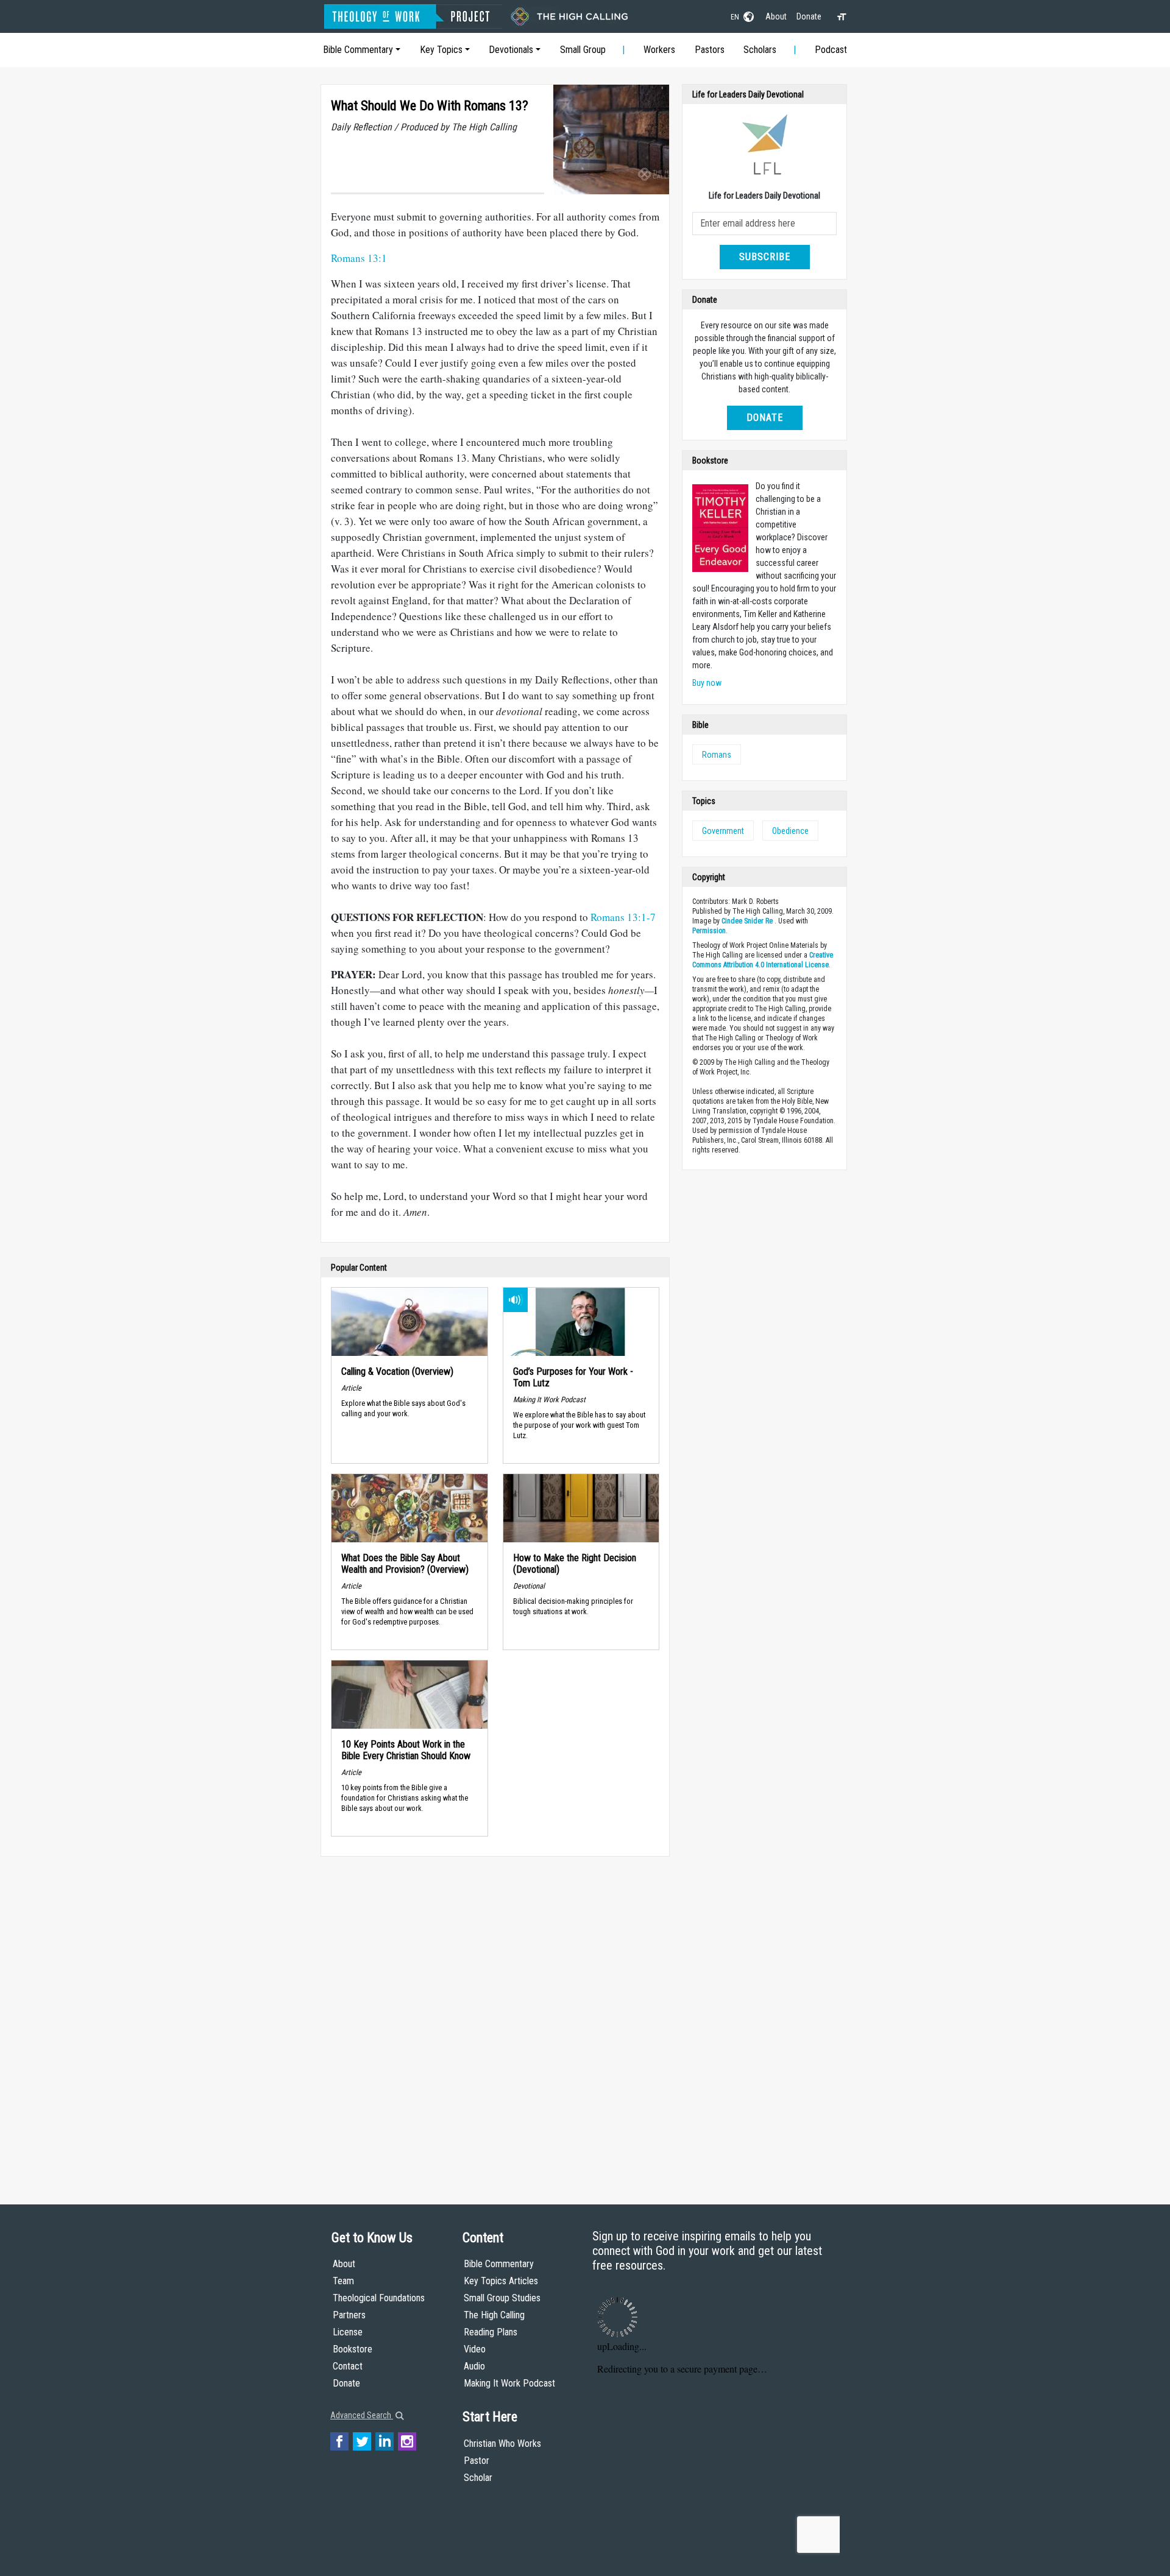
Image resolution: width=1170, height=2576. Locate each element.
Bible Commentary (358, 50)
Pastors (710, 50)
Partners (349, 2315)
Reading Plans (491, 2332)
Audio (474, 2366)
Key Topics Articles (501, 2281)
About (776, 16)
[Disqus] (495, 2019)
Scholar (478, 2478)
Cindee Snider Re (747, 921)
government (723, 831)
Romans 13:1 (359, 258)
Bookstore (353, 2349)
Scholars (760, 50)
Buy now (707, 683)
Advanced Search (362, 2415)
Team (343, 2281)
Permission (709, 931)
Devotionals (511, 50)
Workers (659, 50)
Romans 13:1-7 (623, 917)
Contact (348, 2366)
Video (475, 2349)
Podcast (831, 50)
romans (717, 755)
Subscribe (765, 257)
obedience (790, 831)
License (348, 2332)
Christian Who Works (502, 2444)
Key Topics (441, 50)
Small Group (583, 50)
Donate (809, 16)
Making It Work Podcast (509, 2383)
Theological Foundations (379, 2298)
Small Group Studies (502, 2298)
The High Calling (494, 2315)
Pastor (477, 2461)
